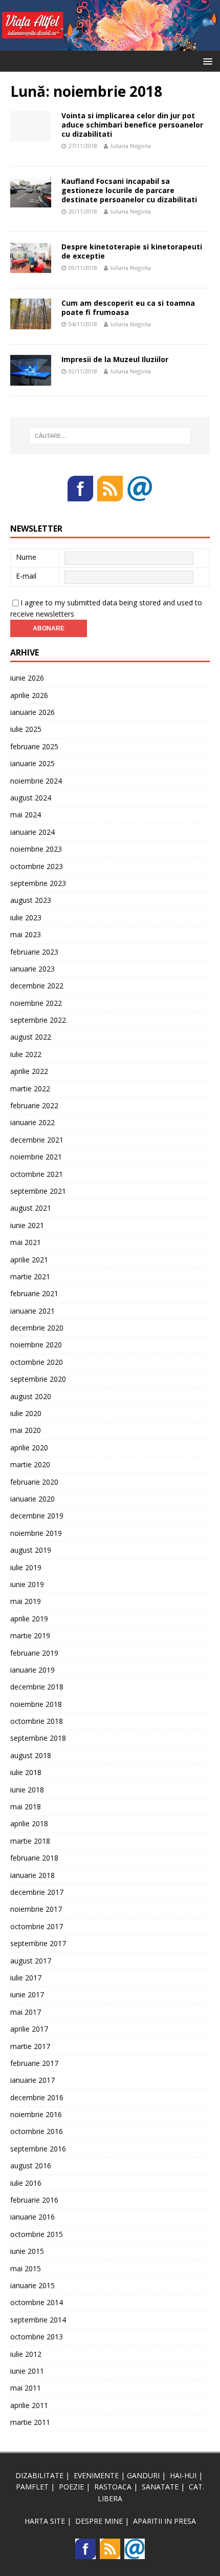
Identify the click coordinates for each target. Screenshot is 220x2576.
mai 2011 (26, 2388)
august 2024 (31, 798)
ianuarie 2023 (32, 969)
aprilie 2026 (29, 695)
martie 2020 (30, 1464)
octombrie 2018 (37, 1721)
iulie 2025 (26, 729)
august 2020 (31, 1396)
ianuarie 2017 (32, 2080)
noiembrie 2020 (36, 1345)
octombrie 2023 (37, 866)
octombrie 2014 (37, 2302)
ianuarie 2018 (32, 1875)
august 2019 (31, 1550)
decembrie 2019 (37, 1516)
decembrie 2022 (37, 986)
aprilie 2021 (29, 1260)
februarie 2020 (34, 1482)
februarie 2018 (34, 1858)
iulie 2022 (26, 1054)
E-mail (26, 576)
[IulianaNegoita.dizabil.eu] (110, 45)
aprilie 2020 (29, 1448)
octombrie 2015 (37, 2234)
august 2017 (31, 1961)
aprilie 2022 (29, 1071)
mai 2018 (26, 1807)
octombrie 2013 (37, 2337)
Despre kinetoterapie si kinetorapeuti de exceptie (132, 251)
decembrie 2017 (37, 1892)
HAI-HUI (183, 2475)
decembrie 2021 (37, 1140)
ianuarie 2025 (32, 763)
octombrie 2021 (37, 1174)
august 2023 (31, 900)
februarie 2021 (34, 1293)
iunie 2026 (27, 678)
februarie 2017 (34, 2063)
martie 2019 (30, 1635)
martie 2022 (30, 1089)
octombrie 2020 (37, 1362)
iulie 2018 (26, 1772)
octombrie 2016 (37, 2131)
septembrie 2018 (38, 1738)
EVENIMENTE (96, 2475)
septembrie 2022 (38, 1020)
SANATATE (160, 2487)
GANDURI (143, 2475)
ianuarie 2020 (32, 1499)
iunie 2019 (27, 1584)
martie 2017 (30, 2046)
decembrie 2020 (37, 1328)
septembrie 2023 (38, 883)
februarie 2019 (34, 1653)
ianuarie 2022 (32, 1122)
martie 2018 (30, 1841)
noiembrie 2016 (36, 2114)
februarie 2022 (34, 1105)
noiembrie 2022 (36, 1003)
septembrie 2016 (38, 2149)
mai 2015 (26, 2268)
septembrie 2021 (38, 1191)
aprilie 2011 (29, 2405)
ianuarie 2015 (32, 2285)
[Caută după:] (110, 436)
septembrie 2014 (38, 2320)
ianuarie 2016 (32, 2217)
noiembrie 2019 (36, 1533)
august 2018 (31, 1755)
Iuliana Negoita (131, 146)
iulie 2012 (26, 2354)
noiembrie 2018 (36, 1704)
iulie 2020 (26, 1413)
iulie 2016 (26, 2183)
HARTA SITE (45, 2521)
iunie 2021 (27, 1225)
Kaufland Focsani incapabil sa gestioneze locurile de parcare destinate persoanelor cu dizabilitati (129, 190)
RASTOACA (113, 2487)
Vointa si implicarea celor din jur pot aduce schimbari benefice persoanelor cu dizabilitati (132, 125)
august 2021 (31, 1208)
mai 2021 (26, 1242)
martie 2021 (30, 1276)
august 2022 (31, 1037)
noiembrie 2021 (36, 1157)
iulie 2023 (26, 917)
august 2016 (31, 2166)
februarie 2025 (34, 746)
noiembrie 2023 (36, 849)
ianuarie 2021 (32, 1311)
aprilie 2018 (29, 1823)
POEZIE (71, 2487)
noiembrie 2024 (36, 781)
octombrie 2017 (37, 1926)
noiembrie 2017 (36, 1909)
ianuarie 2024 (32, 832)
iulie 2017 (26, 1978)
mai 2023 (26, 934)
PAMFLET (32, 2487)
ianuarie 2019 (32, 1670)
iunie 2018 (27, 1790)
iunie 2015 (27, 2251)
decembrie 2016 (37, 2097)
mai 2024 (26, 815)
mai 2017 (26, 2012)
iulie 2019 (26, 1567)
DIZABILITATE (39, 2475)
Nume (26, 557)
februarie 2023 (34, 952)
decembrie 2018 (37, 1687)
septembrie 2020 (38, 1379)
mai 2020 (26, 1430)
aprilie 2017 (29, 2029)
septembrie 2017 (38, 1943)
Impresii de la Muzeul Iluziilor (115, 359)
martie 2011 (30, 2422)
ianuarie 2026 (32, 712)
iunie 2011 (27, 2371)
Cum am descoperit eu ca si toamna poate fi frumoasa (128, 308)
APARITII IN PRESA (164, 2521)
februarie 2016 (34, 2200)
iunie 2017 (27, 1994)
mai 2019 (26, 1601)
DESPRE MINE (99, 2521)
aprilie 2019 (29, 1619)
